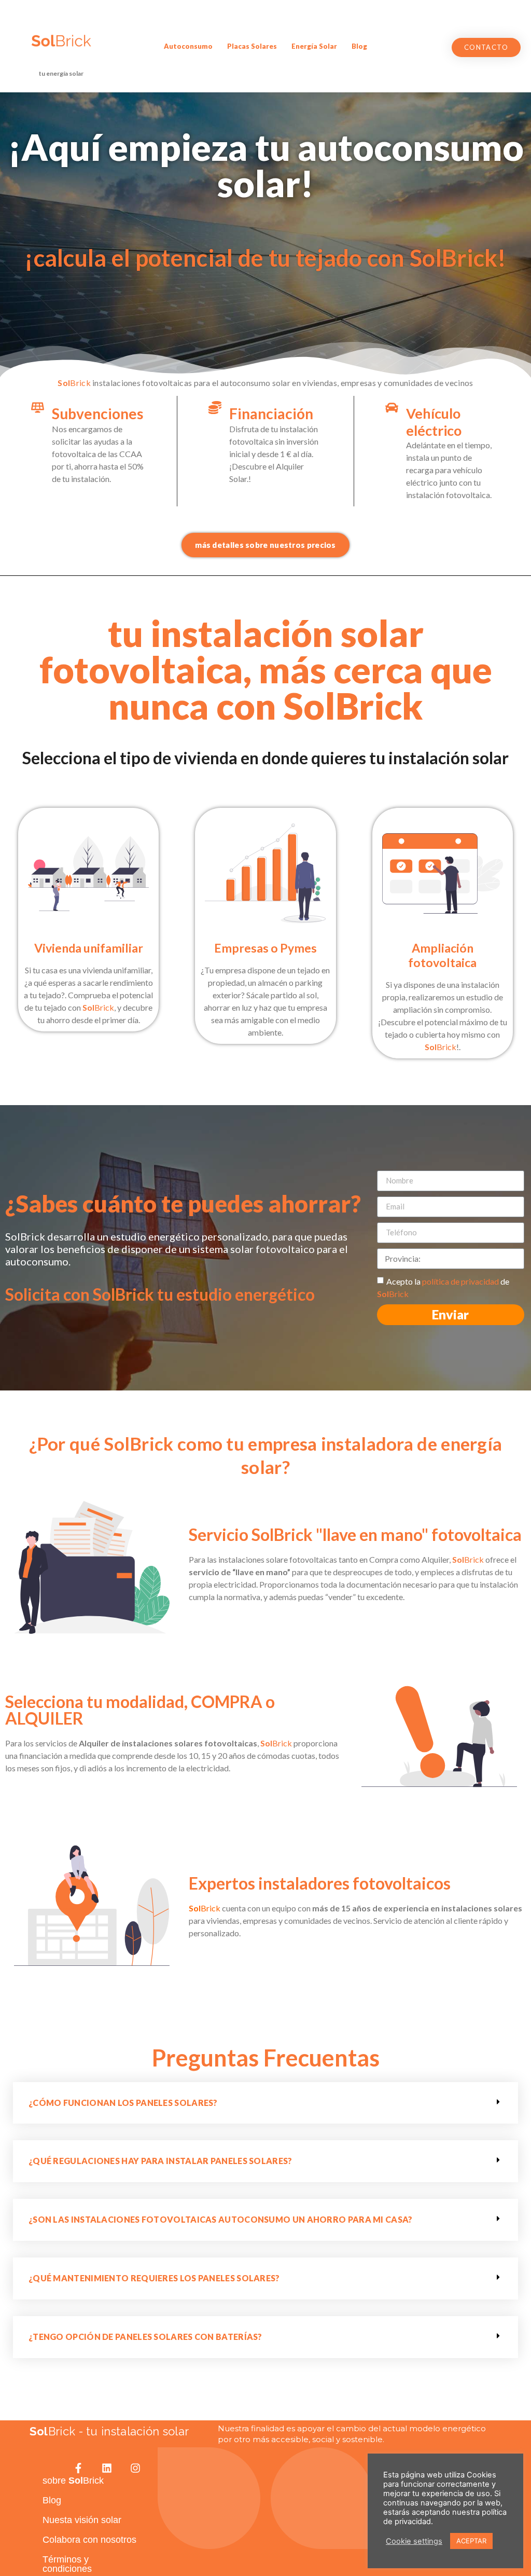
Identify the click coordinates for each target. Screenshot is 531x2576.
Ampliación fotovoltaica (442, 955)
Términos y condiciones (67, 2564)
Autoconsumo (188, 46)
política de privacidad (460, 1281)
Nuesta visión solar (82, 2520)
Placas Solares (252, 46)
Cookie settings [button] (414, 2541)
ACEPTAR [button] (471, 2541)
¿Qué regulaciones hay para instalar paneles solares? (160, 2161)
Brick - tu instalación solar (109, 2431)
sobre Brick (73, 2481)
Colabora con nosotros (89, 2540)
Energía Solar (314, 46)
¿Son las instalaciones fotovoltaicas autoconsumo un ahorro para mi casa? (221, 2219)
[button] (486, 47)
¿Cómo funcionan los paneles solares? (123, 2103)
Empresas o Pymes (265, 948)
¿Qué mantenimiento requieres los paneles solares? (154, 2278)
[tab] (265, 2103)
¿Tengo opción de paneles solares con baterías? (145, 2337)
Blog (359, 46)
